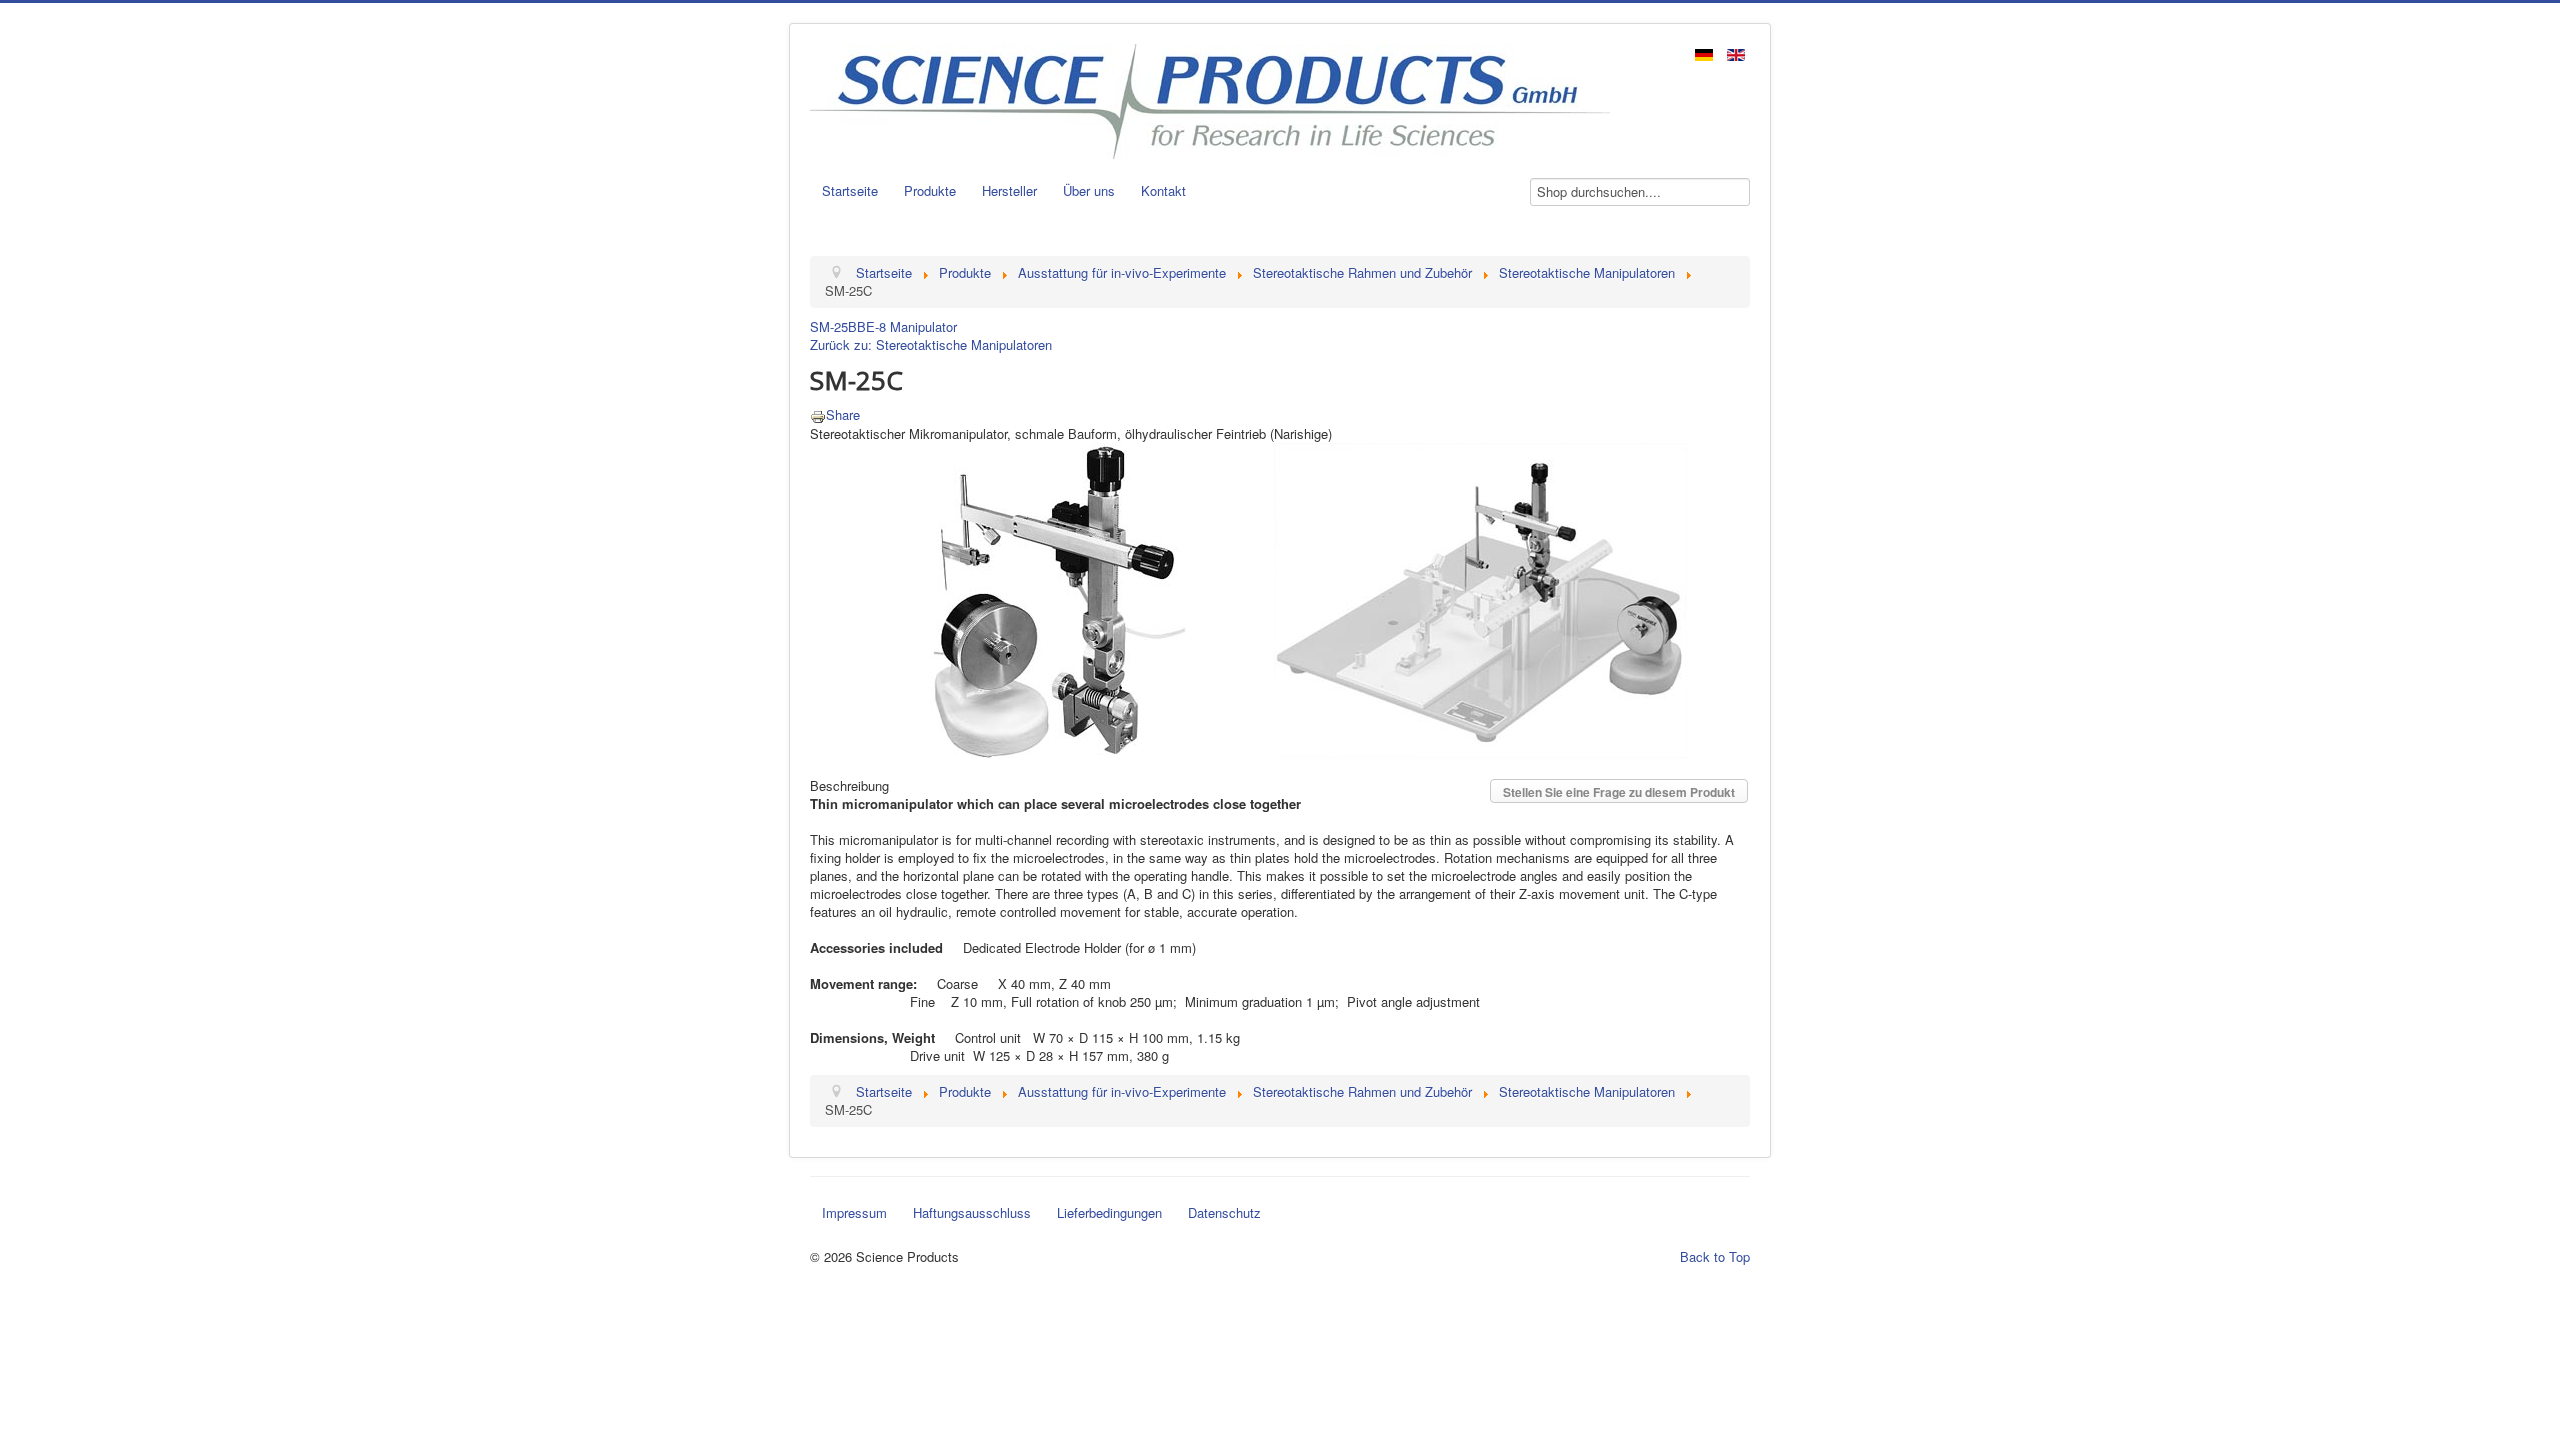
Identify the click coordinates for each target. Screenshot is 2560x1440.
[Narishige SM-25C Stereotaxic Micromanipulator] (1260, 598)
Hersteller (1009, 190)
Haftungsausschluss (972, 1212)
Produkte (930, 190)
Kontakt (1163, 190)
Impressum (854, 1212)
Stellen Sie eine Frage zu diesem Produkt (1619, 792)
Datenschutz (1224, 1212)
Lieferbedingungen (1109, 1212)
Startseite (850, 190)
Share (843, 414)
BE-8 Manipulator (907, 326)
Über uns (1089, 190)
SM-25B (833, 326)
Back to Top (1715, 1256)
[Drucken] (818, 414)
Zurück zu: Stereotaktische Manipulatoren (931, 344)
